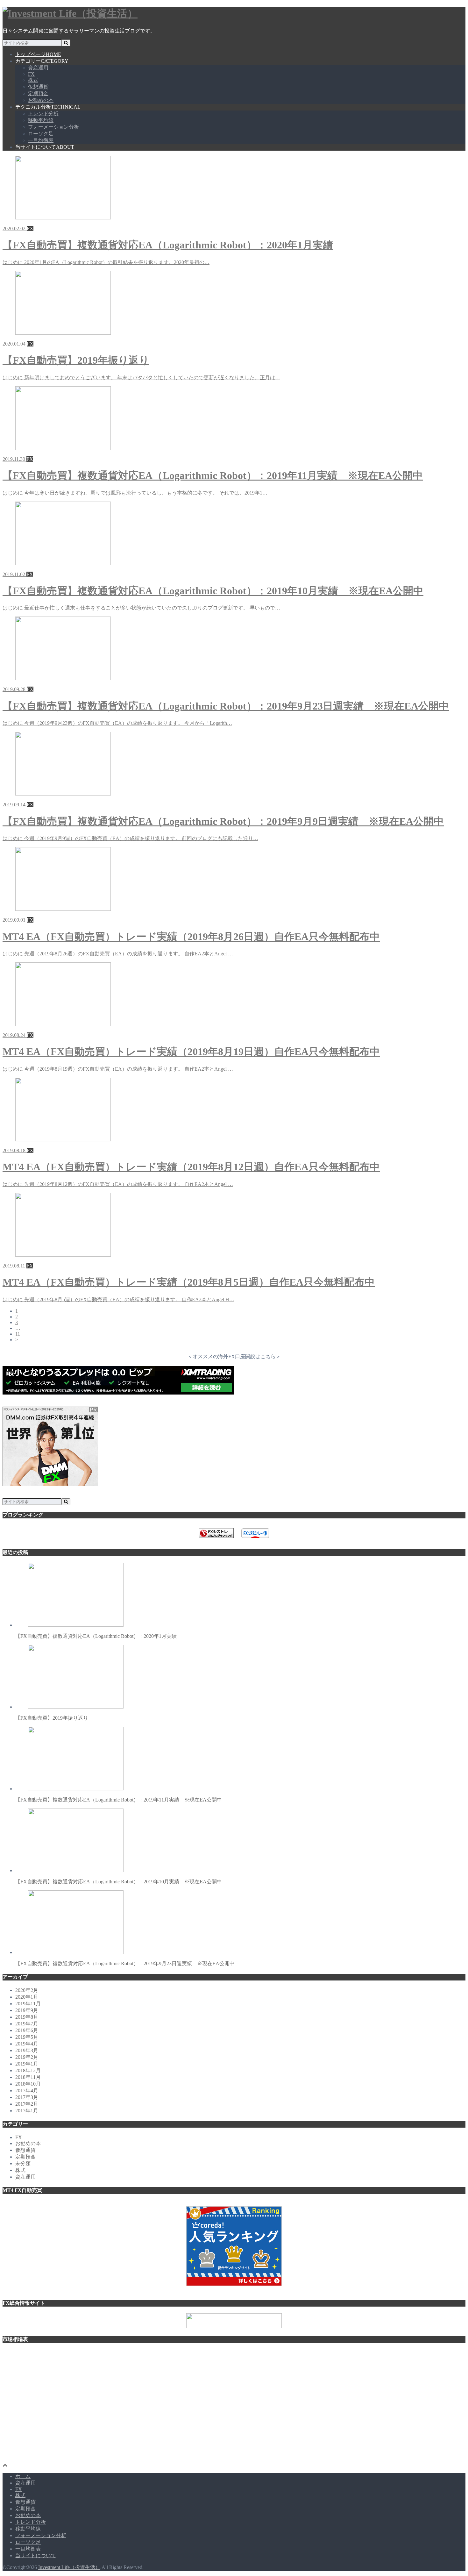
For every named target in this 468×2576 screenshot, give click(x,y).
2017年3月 (27, 2097)
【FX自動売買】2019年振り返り (52, 1718)
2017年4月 (27, 2091)
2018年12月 (28, 2070)
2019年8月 (27, 2017)
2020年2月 (27, 1990)
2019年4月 (27, 2044)
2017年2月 (27, 2104)
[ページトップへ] (5, 2465)
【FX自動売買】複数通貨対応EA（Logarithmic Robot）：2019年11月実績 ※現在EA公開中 (119, 1800)
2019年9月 (27, 2010)
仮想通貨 (38, 87)
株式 (33, 80)
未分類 (23, 2163)
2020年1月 (27, 1997)
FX (31, 74)
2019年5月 (27, 2037)
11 (18, 1334)
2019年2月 (27, 2057)
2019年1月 (27, 2064)
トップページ (38, 54)
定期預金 (38, 93)
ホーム (23, 2476)
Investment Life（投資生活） (69, 2567)
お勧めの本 (41, 100)
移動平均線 (41, 120)
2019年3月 (27, 2050)
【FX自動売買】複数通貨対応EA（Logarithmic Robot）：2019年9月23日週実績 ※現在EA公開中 (125, 1963)
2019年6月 (27, 2030)
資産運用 (38, 68)
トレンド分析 (43, 114)
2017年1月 (27, 2111)
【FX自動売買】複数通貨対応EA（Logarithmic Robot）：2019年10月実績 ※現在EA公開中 (119, 1882)
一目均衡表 (41, 140)
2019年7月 (27, 2024)
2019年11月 (28, 2004)
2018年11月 (28, 2077)
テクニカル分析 (48, 107)
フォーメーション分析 (53, 127)
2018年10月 (28, 2084)
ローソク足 (41, 134)
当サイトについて (45, 147)
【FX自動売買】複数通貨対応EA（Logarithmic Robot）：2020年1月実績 (96, 1636)
